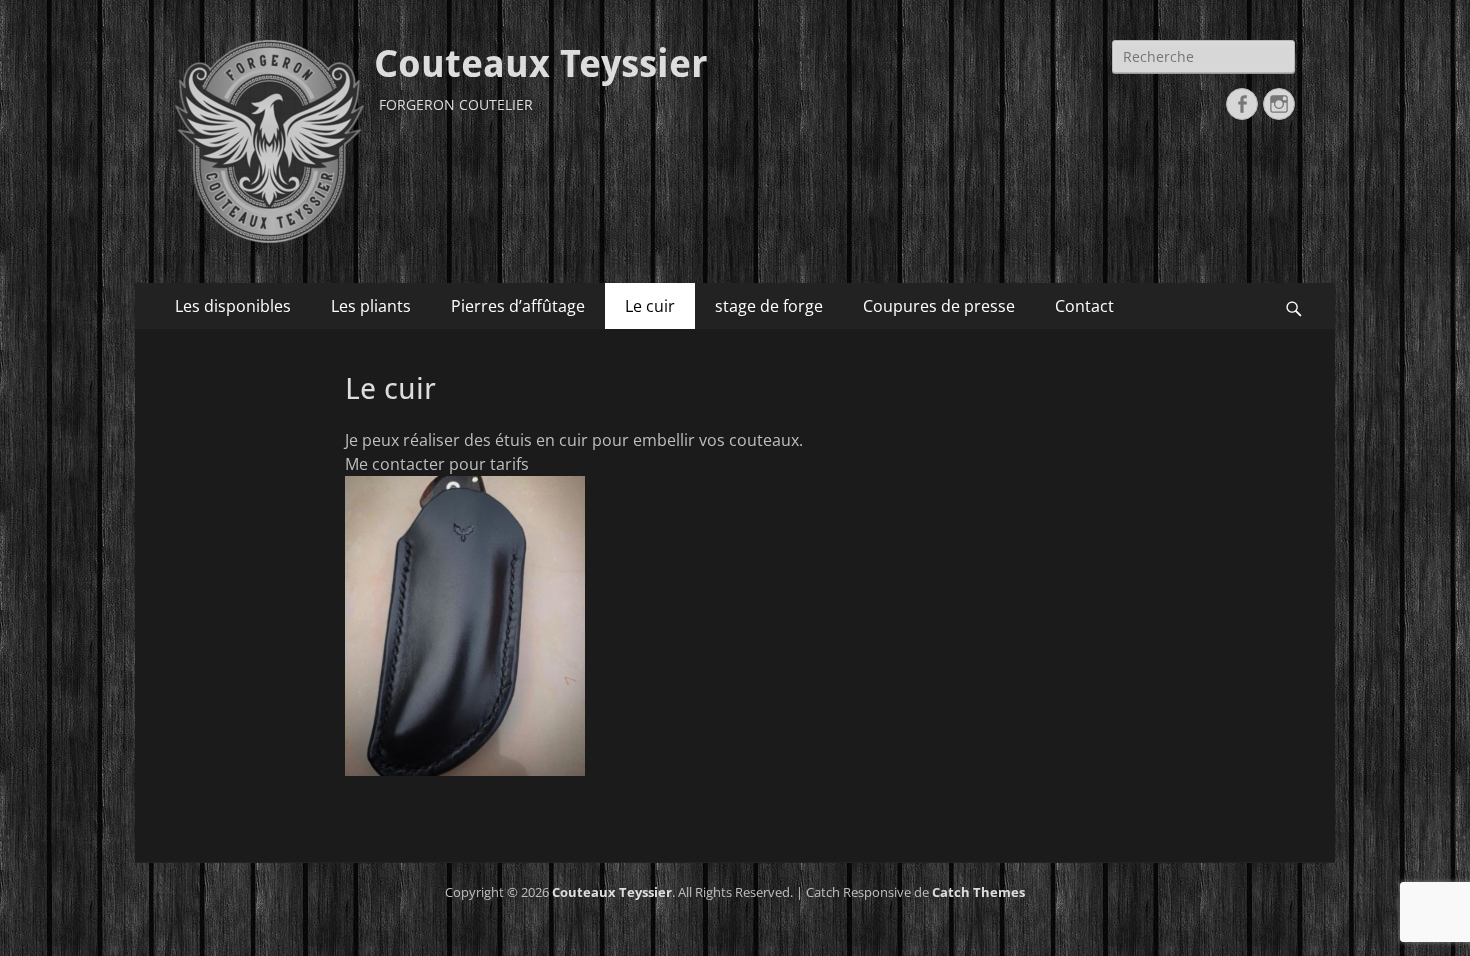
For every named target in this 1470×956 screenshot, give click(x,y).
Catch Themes (978, 892)
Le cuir (650, 306)
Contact (1084, 306)
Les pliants (371, 306)
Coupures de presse (939, 306)
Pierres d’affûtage (518, 306)
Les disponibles (233, 306)
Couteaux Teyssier (541, 64)
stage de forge (769, 306)
